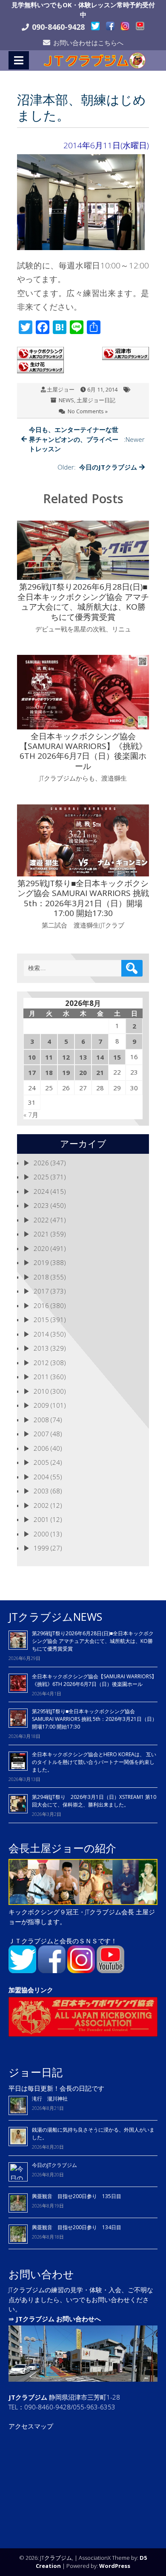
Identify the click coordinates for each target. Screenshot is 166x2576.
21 (100, 1072)
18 (49, 1072)
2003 (41, 1491)
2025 (41, 1177)
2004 (41, 1477)
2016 (41, 1305)
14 (100, 1057)
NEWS (66, 400)
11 (49, 1057)
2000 (41, 1534)
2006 (41, 1448)
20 (83, 1072)
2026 (41, 1163)
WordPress (115, 2566)
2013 (41, 1348)
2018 (41, 1277)
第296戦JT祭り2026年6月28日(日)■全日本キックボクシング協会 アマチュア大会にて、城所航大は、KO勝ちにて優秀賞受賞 (93, 1641)
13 (83, 1057)
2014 (41, 1334)
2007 (41, 1434)
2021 (41, 1234)
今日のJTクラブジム (54, 2165)
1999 (41, 1548)
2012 (41, 1363)
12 (66, 1057)
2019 (41, 1262)
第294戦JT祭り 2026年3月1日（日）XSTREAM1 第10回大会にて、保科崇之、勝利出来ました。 (94, 1801)
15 (117, 1057)
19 (66, 1072)
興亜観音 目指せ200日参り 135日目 (77, 2196)
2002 (41, 1505)
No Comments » (88, 411)
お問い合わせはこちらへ (88, 43)
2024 (41, 1191)
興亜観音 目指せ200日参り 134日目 (79, 2227)
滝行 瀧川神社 (50, 2099)
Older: (97, 467)
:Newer (87, 439)
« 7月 (31, 1115)
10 (32, 1057)
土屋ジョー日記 (96, 400)
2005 (41, 1462)
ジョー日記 (36, 2072)
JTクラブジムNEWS (55, 1616)
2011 (41, 1377)
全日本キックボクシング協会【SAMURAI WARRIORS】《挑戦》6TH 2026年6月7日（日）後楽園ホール (94, 1680)
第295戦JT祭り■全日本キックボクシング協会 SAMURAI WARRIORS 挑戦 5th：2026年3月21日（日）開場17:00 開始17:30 (94, 1719)
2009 (41, 1405)
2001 (41, 1519)
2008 (41, 1420)
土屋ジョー (61, 389)
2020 (41, 1248)
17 (32, 1072)
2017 (41, 1291)
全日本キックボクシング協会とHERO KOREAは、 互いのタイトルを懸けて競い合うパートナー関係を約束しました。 (94, 1762)
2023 (41, 1205)
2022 (41, 1220)
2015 (41, 1320)
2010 (41, 1391)
